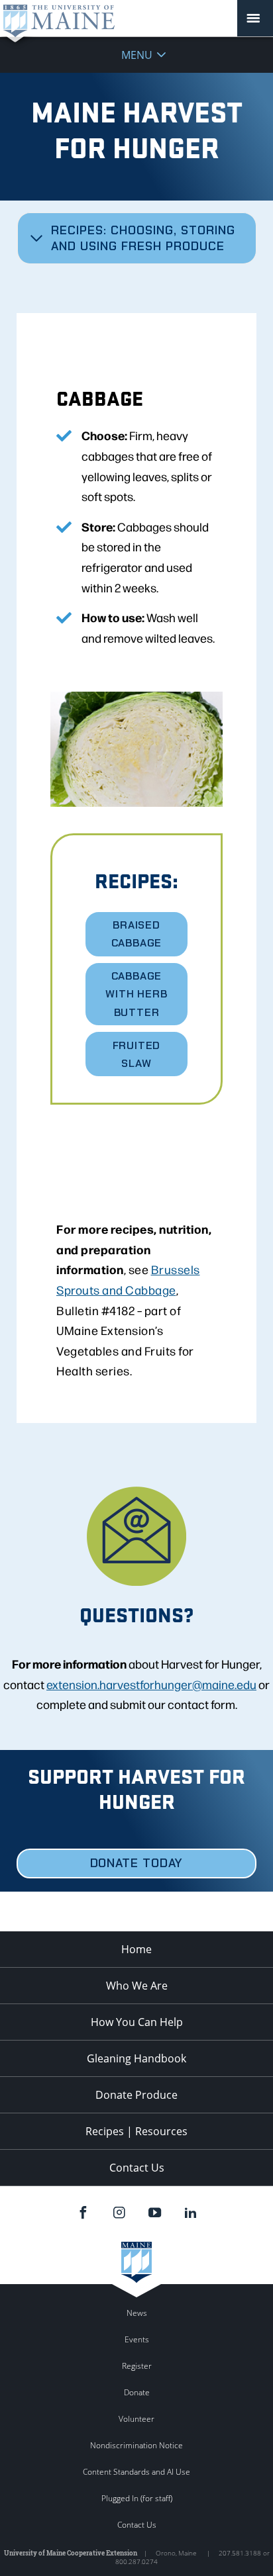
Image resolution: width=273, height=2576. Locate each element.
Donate (137, 2392)
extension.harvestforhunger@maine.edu (151, 1684)
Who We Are (137, 1986)
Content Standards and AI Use (136, 2472)
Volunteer (136, 2419)
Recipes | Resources (136, 2131)
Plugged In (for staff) (137, 2498)
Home (136, 1949)
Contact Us (137, 2168)
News (137, 2313)
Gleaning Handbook (136, 2058)
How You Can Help (137, 2022)
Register (137, 2366)
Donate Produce (136, 2095)
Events (137, 2339)
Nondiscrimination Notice (136, 2445)
